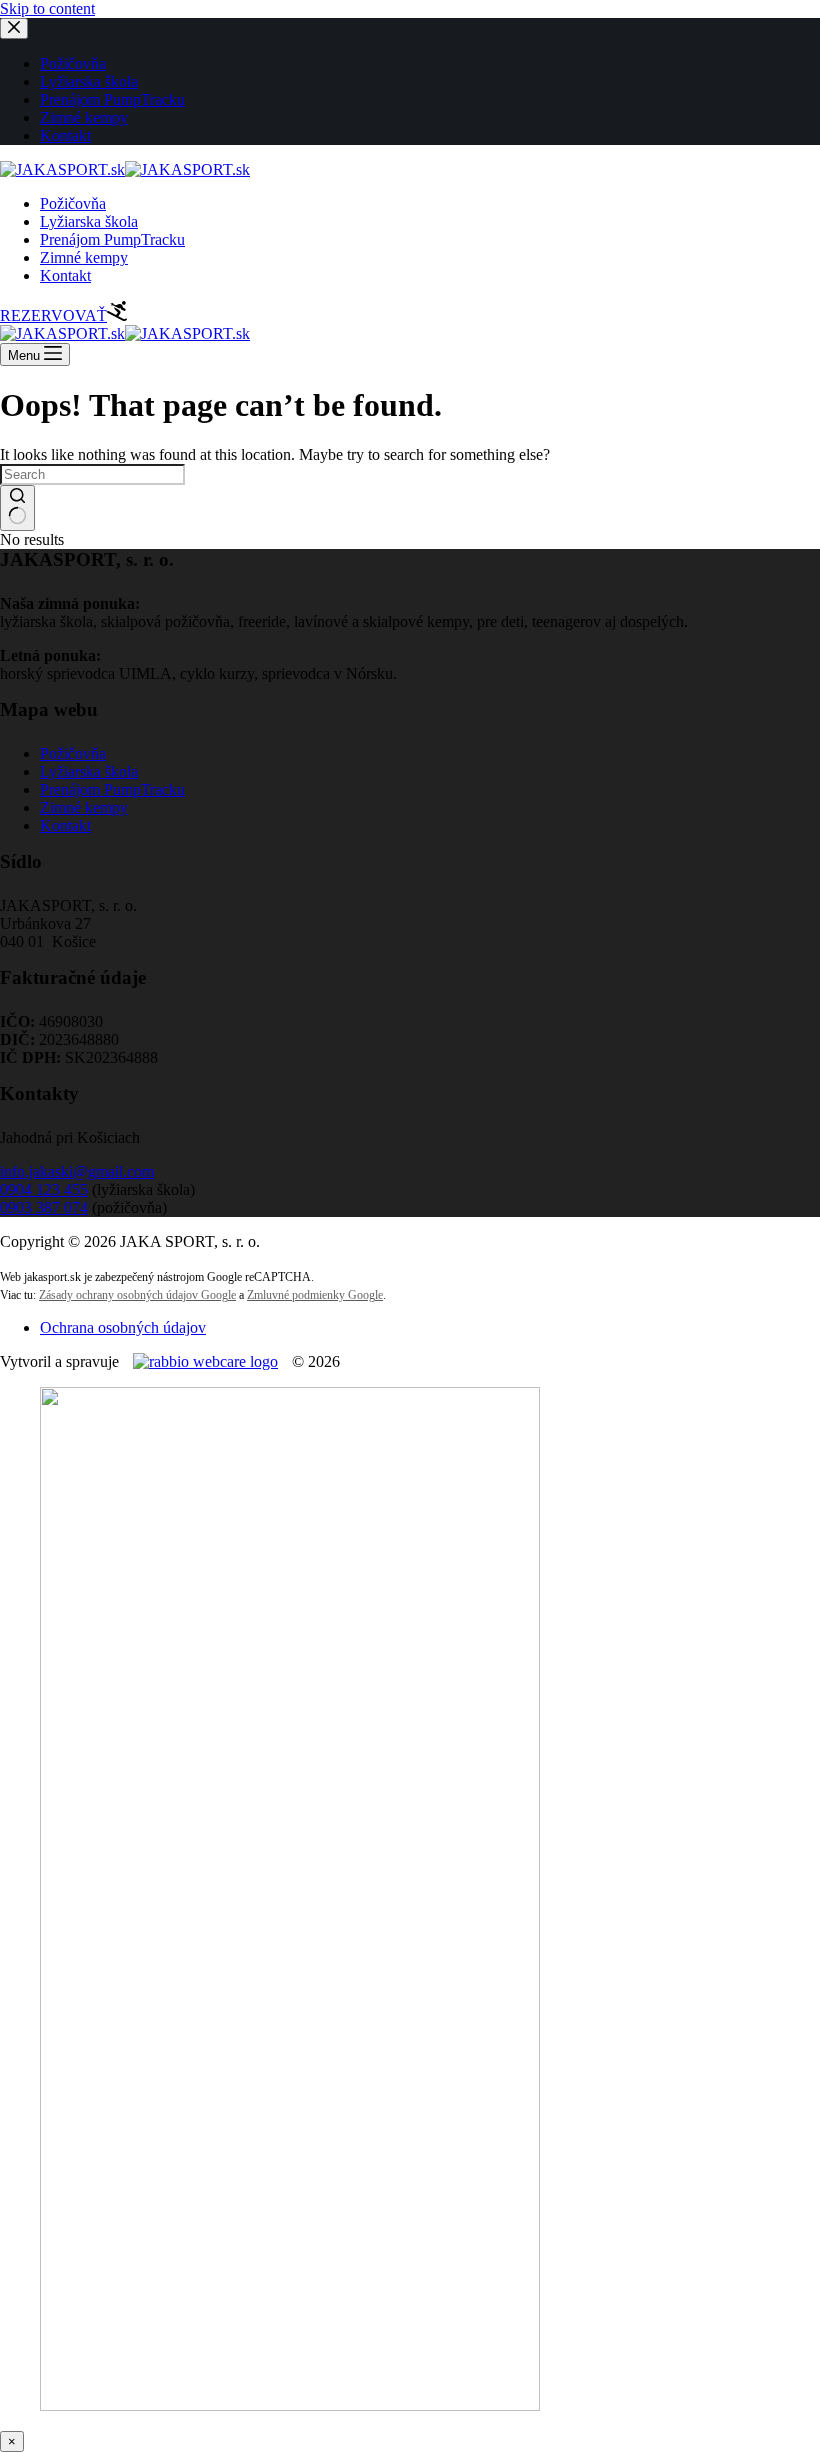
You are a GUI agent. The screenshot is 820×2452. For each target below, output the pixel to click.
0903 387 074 (44, 1207)
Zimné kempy (84, 257)
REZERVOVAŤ (53, 315)
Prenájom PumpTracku (112, 239)
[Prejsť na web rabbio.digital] (205, 1361)
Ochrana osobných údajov (123, 1327)
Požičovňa (73, 203)
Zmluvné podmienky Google (315, 1295)
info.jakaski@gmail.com (77, 1171)
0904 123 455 (44, 1189)
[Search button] (17, 508)
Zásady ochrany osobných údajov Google (137, 1295)
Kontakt (65, 275)
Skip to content (47, 8)
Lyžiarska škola (89, 221)
